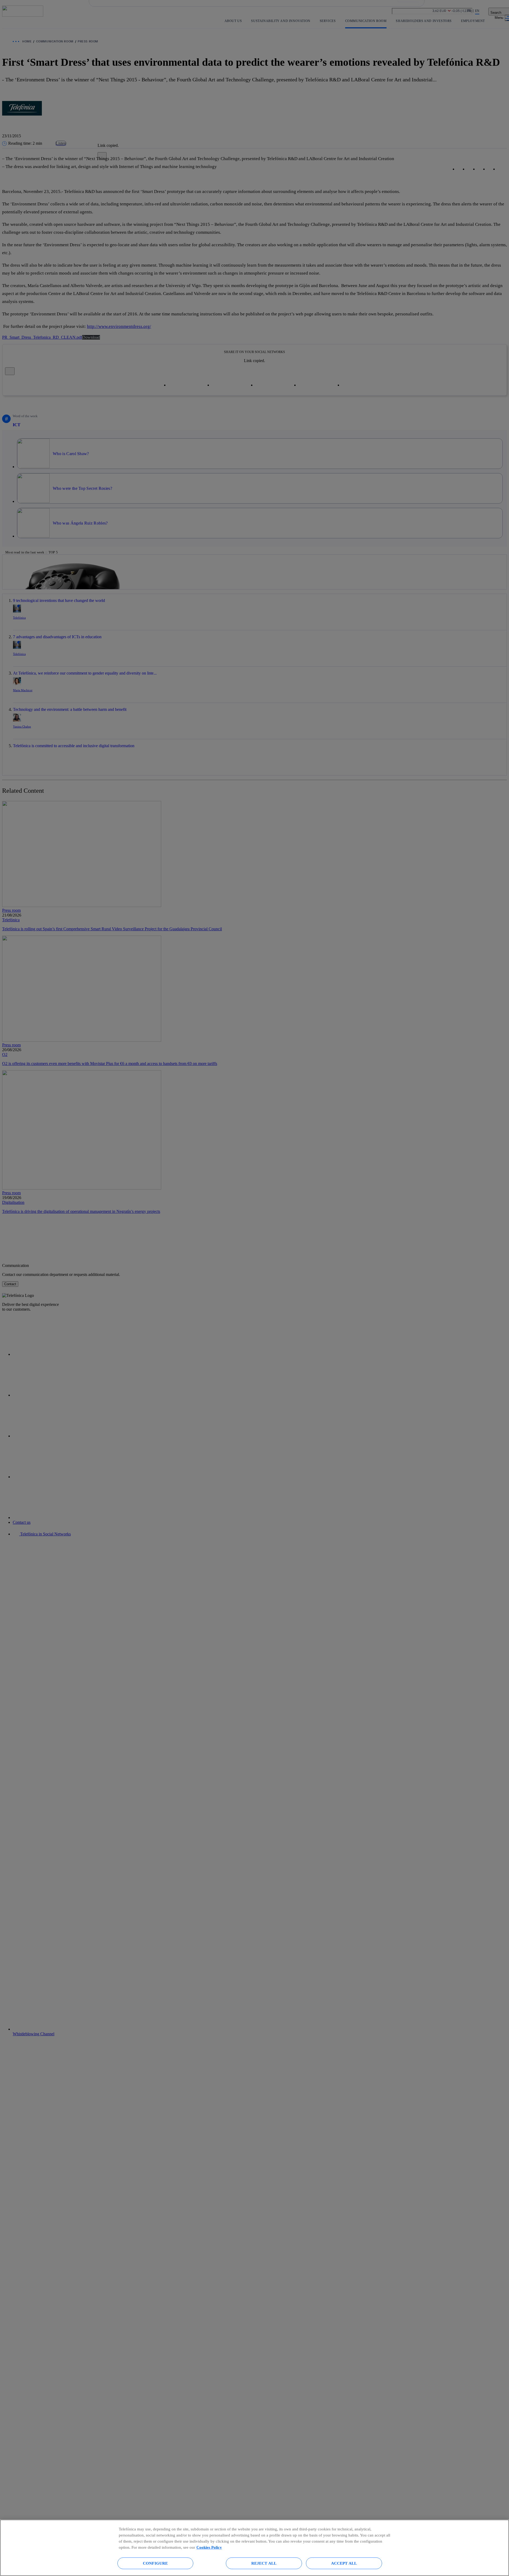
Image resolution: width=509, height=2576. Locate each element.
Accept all (344, 2563)
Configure (155, 2563)
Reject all (264, 2563)
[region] (254, 2548)
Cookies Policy (209, 2547)
